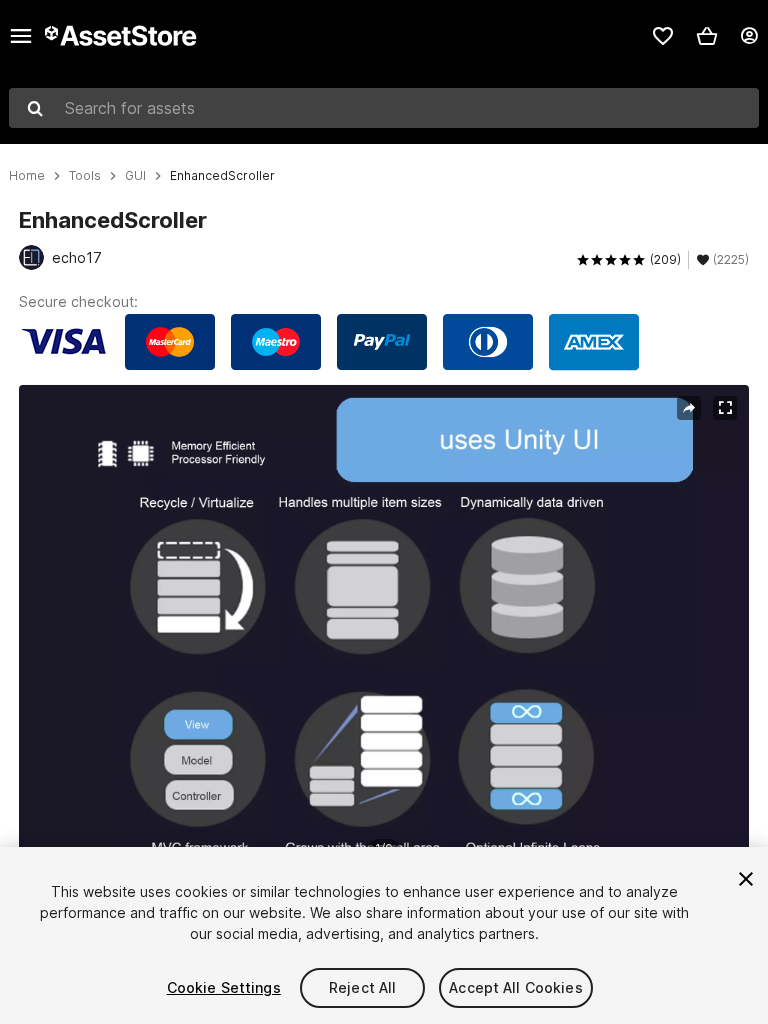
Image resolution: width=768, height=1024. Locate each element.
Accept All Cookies (516, 987)
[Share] (689, 408)
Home (27, 176)
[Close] (746, 879)
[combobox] (384, 108)
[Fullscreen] (725, 408)
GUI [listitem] (135, 176)
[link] (663, 36)
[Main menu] (21, 36)
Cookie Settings (224, 987)
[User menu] (749, 36)
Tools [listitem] (85, 176)
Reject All (362, 987)
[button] (707, 36)
